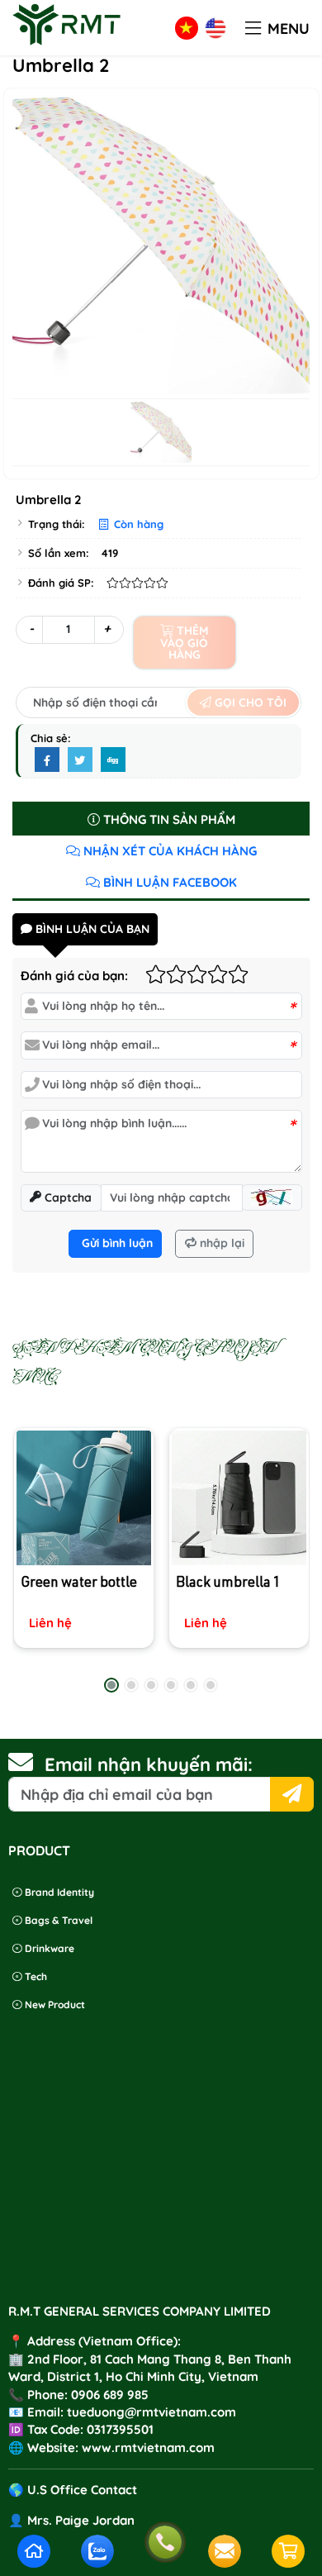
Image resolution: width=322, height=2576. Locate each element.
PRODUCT (39, 1850)
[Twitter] (80, 760)
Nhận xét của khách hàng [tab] (168, 851)
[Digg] (113, 760)
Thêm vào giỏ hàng (184, 643)
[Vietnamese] (187, 28)
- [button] (31, 629)
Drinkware (48, 1948)
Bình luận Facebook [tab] (168, 882)
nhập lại (220, 1243)
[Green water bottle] (84, 1498)
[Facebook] (47, 760)
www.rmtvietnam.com (148, 2447)
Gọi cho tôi (249, 702)
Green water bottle (79, 1584)
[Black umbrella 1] (238, 1498)
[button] (253, 29)
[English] (215, 28)
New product (54, 2005)
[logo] (67, 45)
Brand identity (58, 1892)
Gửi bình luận (116, 1243)
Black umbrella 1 (227, 1584)
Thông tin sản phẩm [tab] (168, 819)
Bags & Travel (57, 1920)
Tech (35, 1976)
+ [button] (107, 629)
